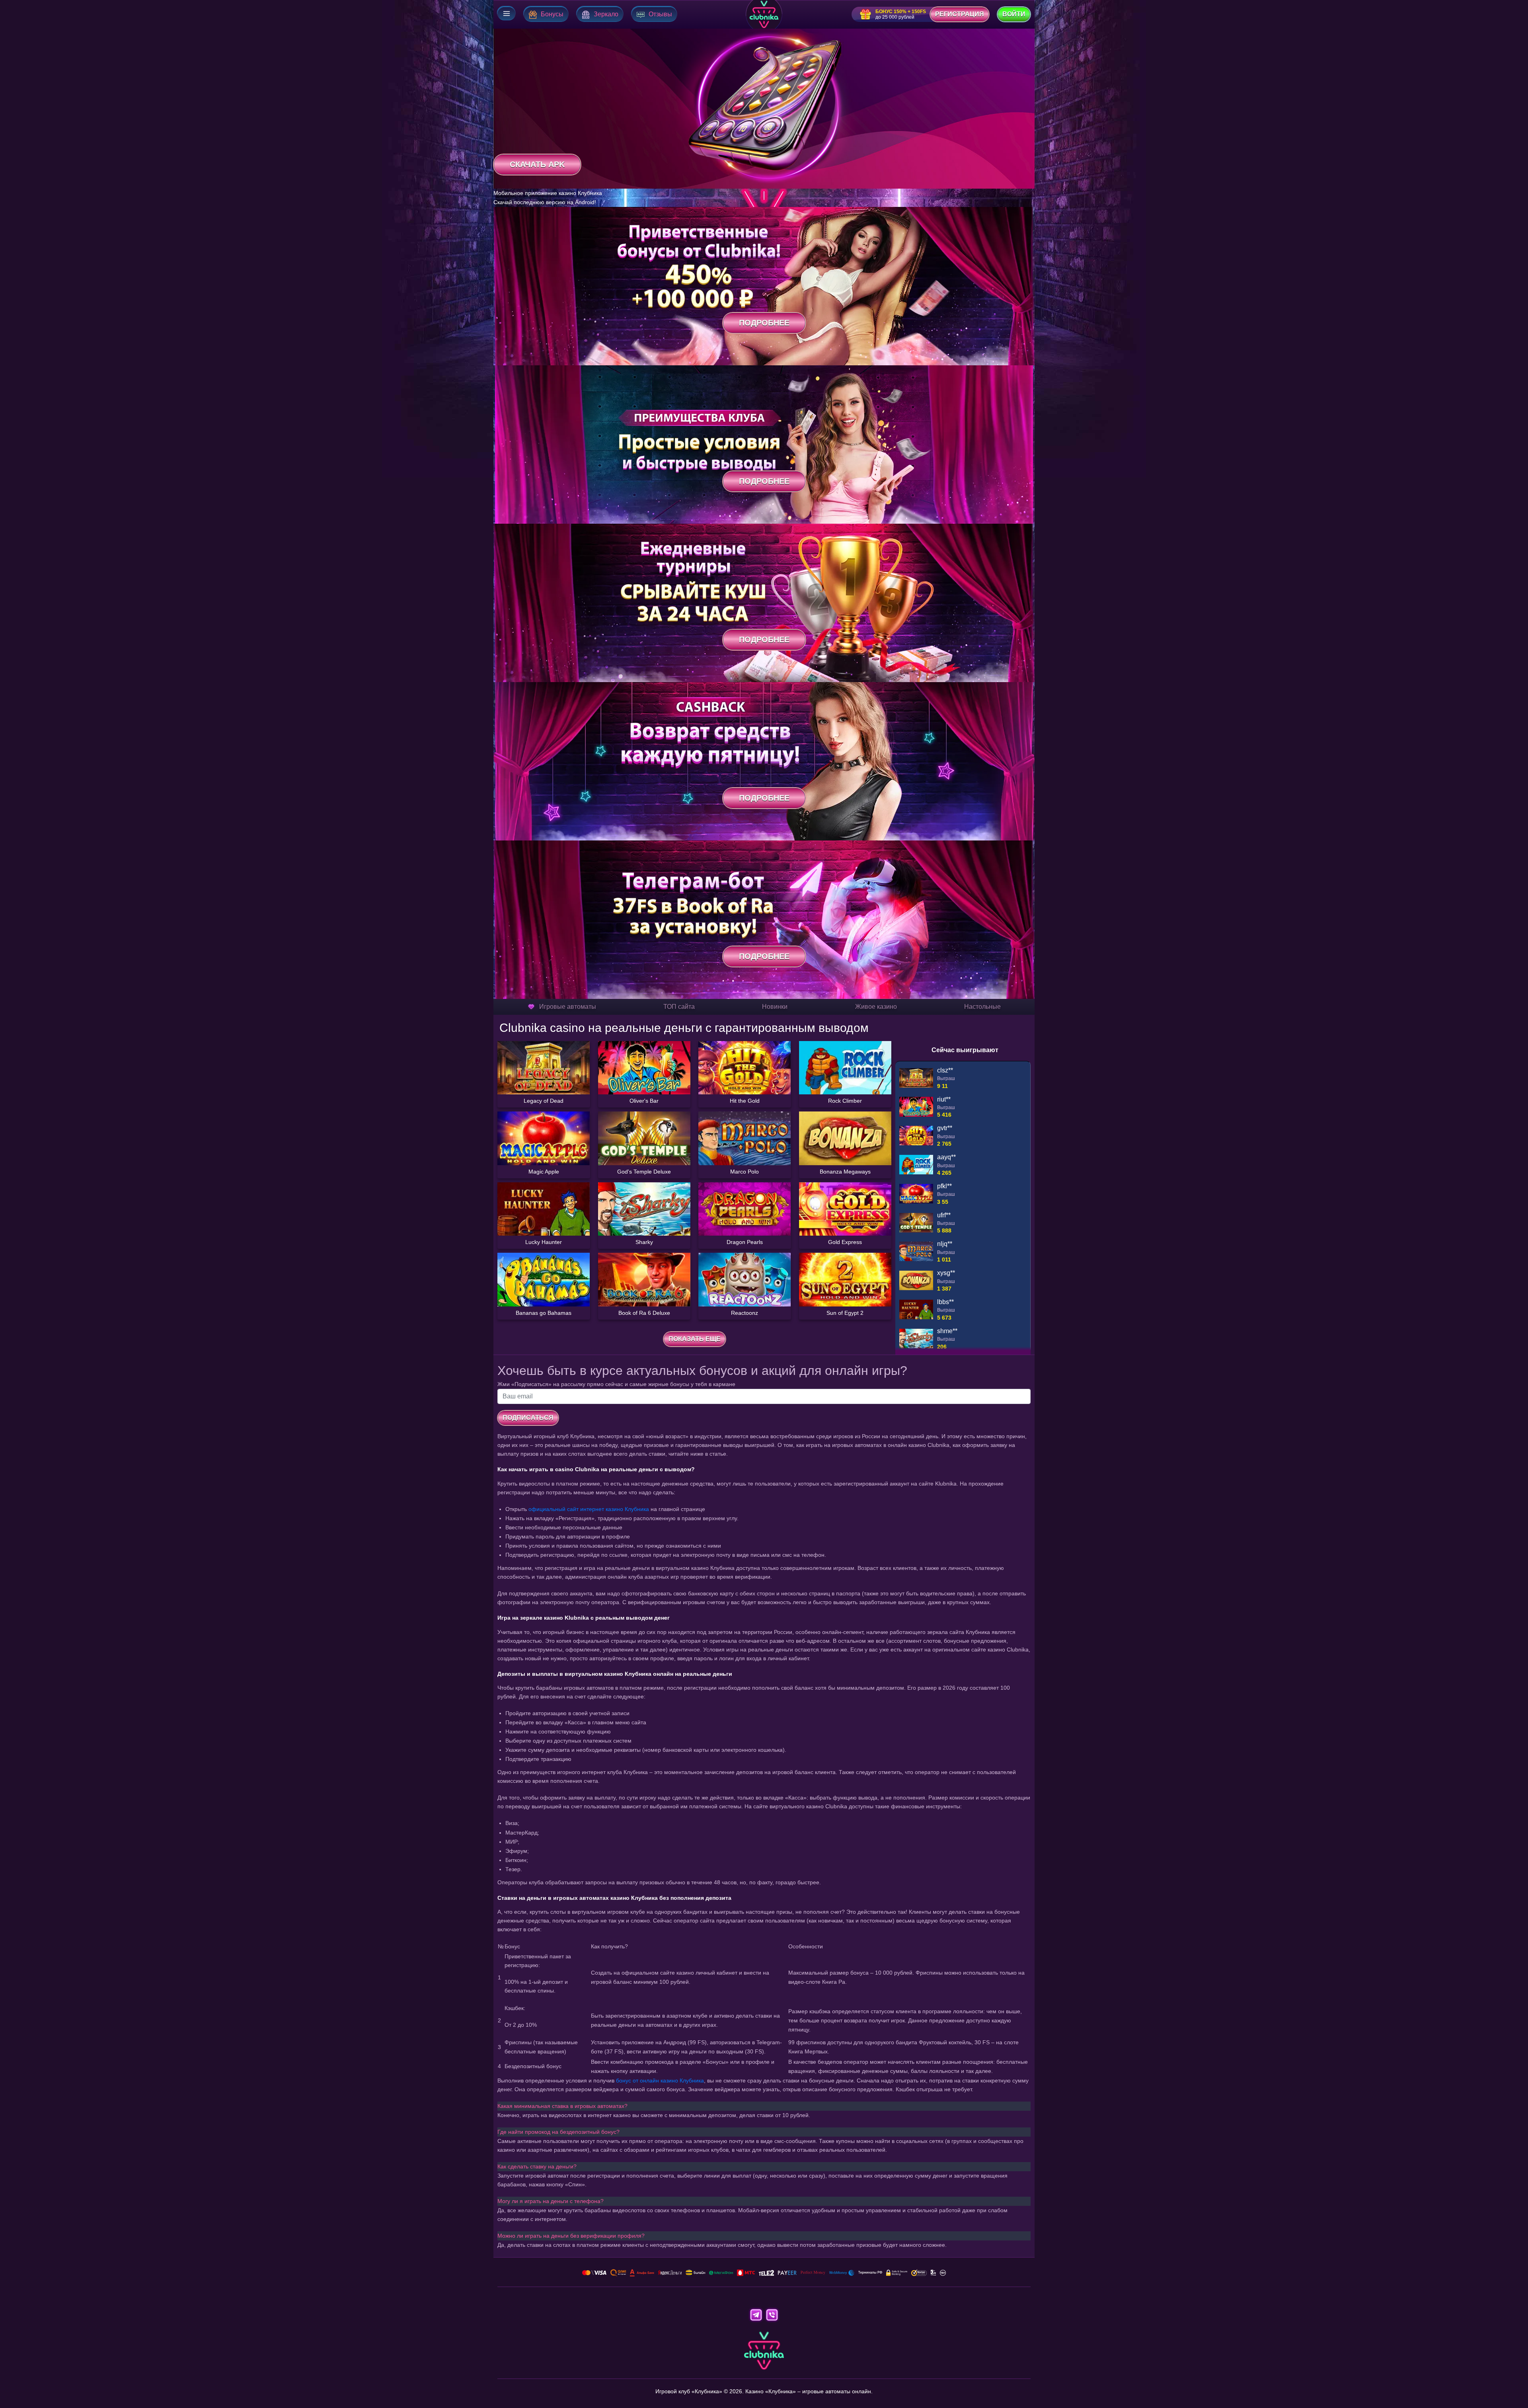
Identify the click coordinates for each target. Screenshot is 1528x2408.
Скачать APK (537, 164)
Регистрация (960, 14)
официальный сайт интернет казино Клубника (589, 1509)
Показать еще (695, 1339)
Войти (1014, 14)
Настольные (982, 1007)
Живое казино (876, 1007)
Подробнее (764, 323)
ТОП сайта (679, 1007)
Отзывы (660, 14)
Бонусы (552, 14)
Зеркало (606, 14)
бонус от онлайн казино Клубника (660, 2080)
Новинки (775, 1007)
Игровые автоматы (568, 1007)
